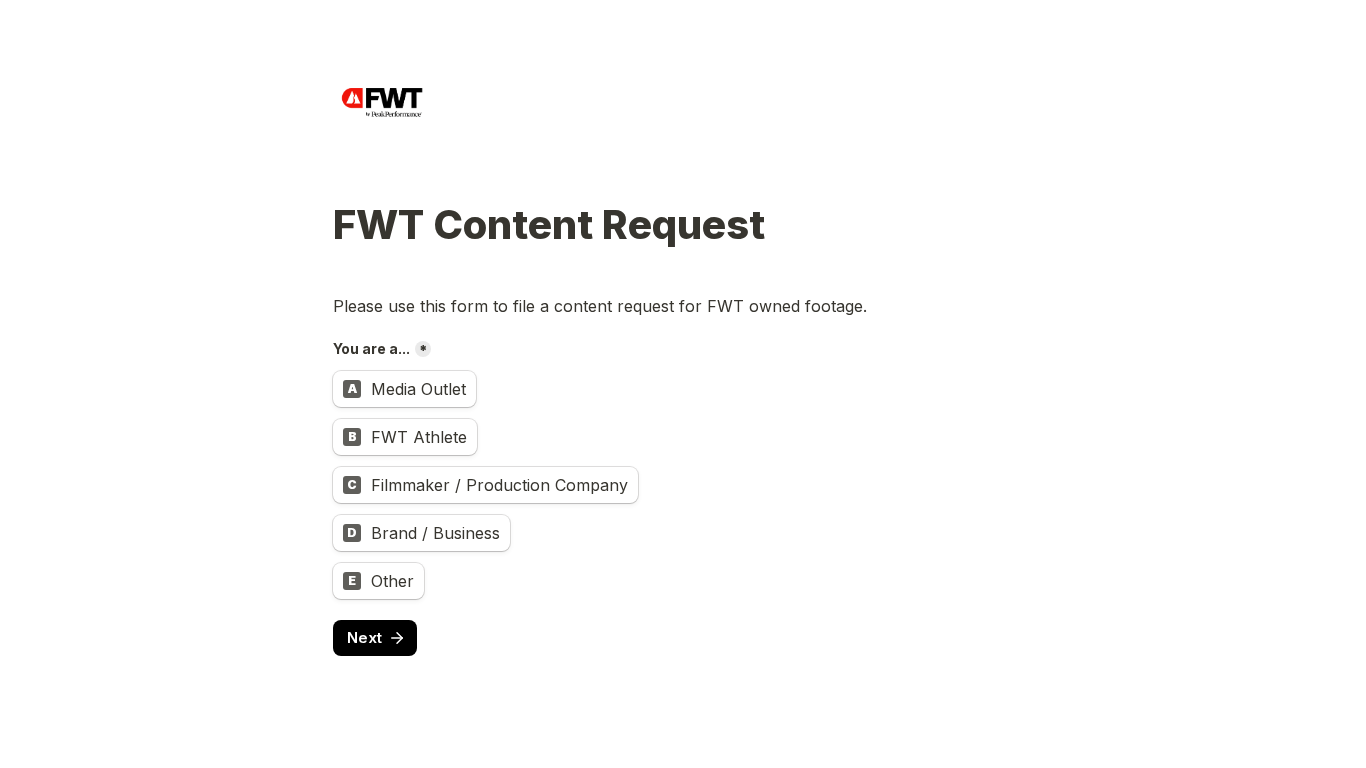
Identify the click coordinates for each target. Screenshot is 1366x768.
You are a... (371, 348)
